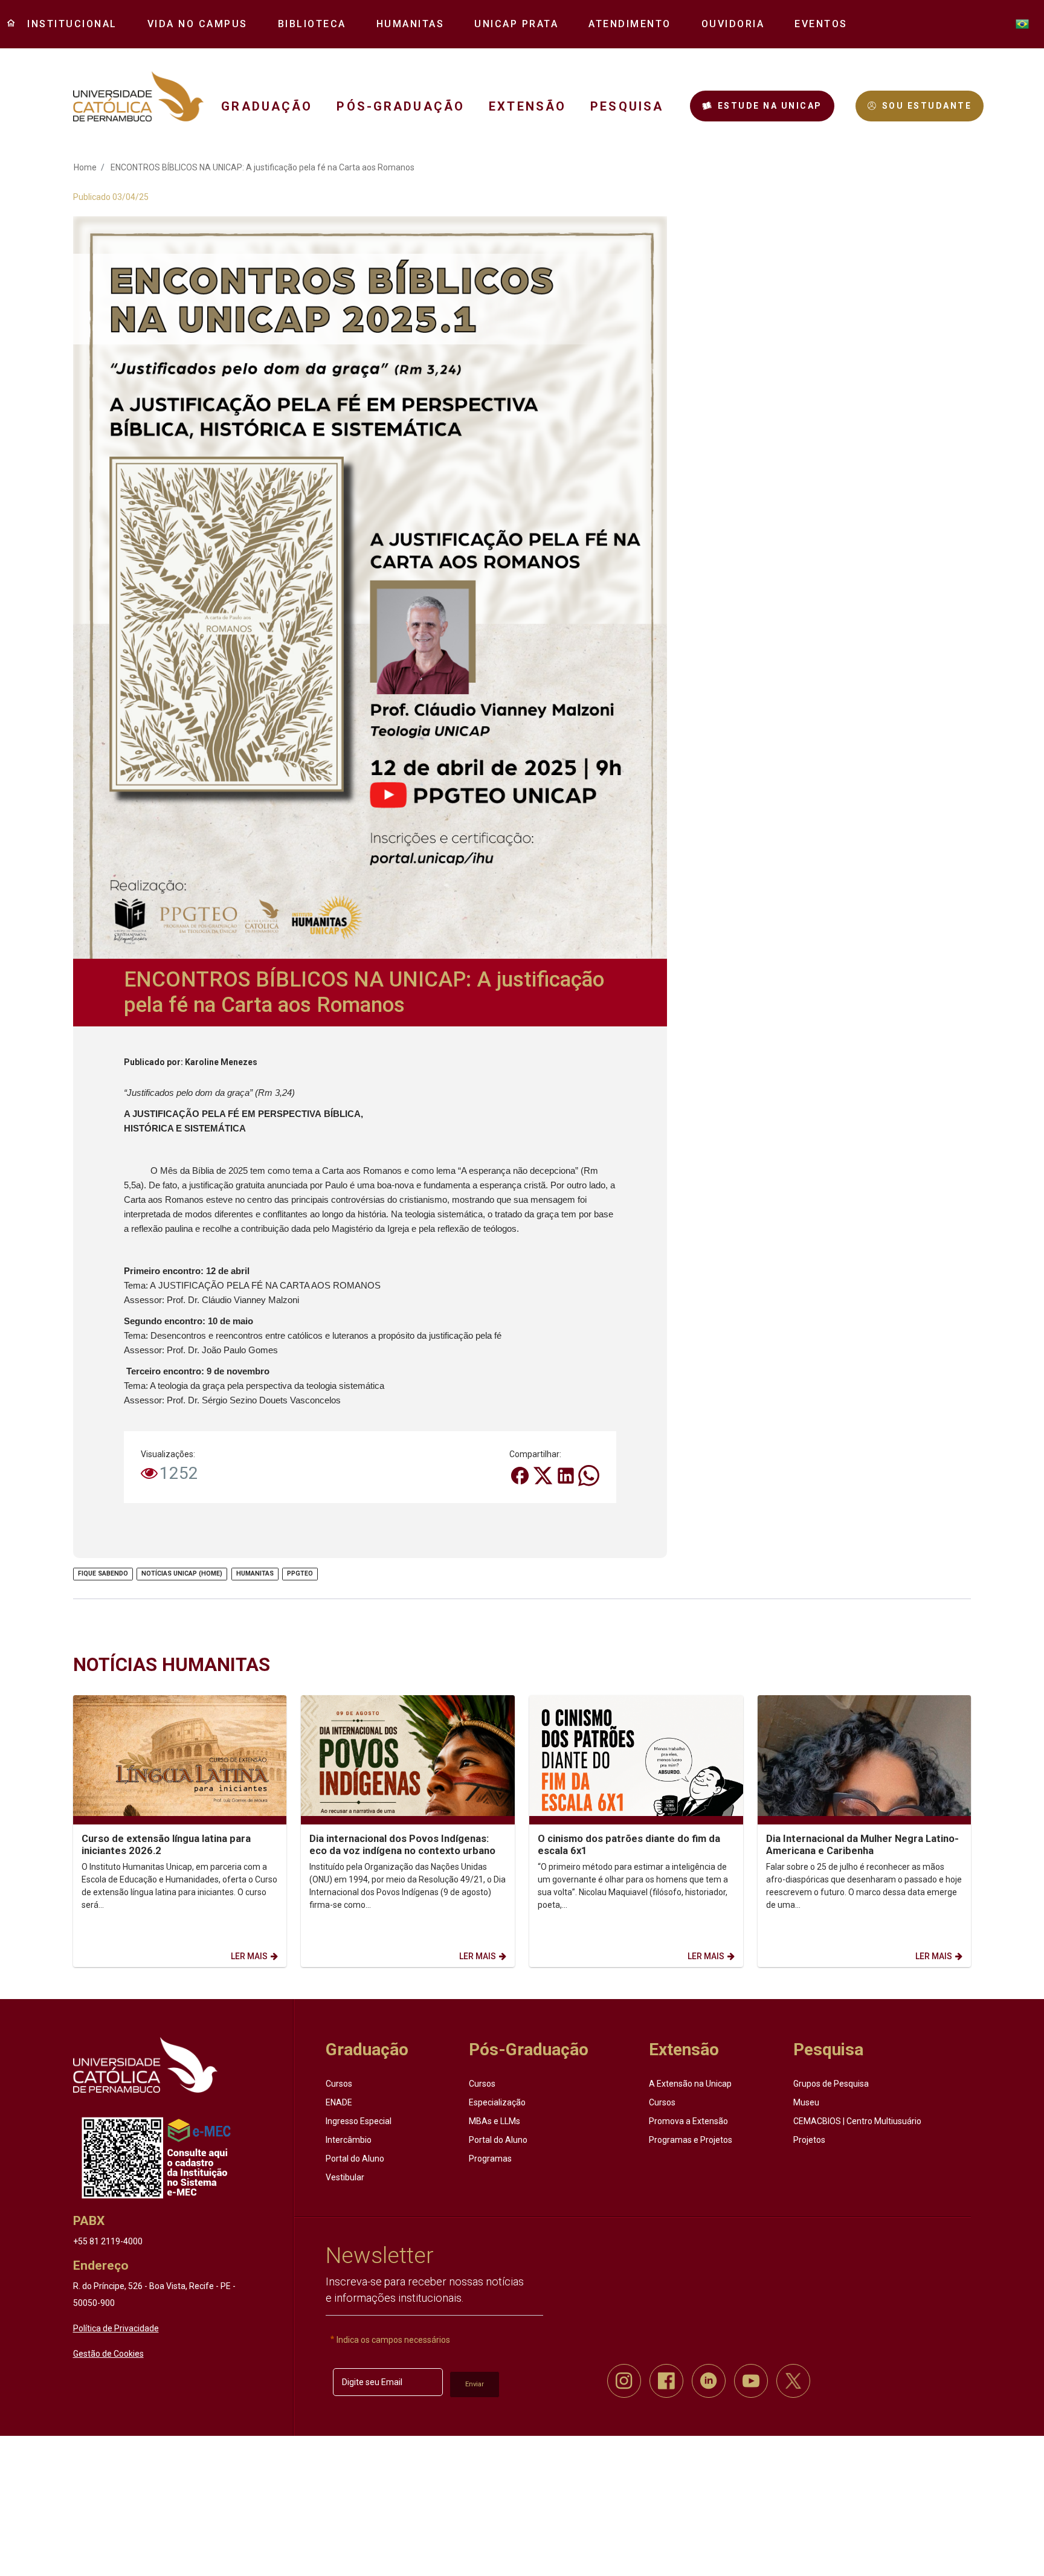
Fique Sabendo (103, 1573)
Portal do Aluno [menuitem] (355, 2159)
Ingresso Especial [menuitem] (359, 2121)
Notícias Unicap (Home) (182, 1573)
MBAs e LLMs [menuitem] (495, 2121)
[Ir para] (145, 2065)
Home (85, 167)
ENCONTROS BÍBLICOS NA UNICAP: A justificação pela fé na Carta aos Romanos (263, 167)
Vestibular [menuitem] (345, 2177)
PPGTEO (300, 1573)
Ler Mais (249, 1956)
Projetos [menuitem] (809, 2140)
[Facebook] (521, 1475)
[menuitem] (68, 24)
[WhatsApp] (589, 1475)
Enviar (475, 2384)
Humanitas (255, 1573)
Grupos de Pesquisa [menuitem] (831, 2084)
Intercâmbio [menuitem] (349, 2140)
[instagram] (624, 2381)
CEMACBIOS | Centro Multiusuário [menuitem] (857, 2121)
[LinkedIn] (567, 1475)
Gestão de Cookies (108, 2354)
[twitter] (793, 2381)
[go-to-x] (139, 96)
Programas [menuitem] (490, 2159)
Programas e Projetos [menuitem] (691, 2140)
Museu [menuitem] (806, 2102)
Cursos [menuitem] (339, 2084)
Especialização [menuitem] (497, 2102)
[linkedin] (709, 2381)
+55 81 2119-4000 (108, 2241)
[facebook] (666, 2381)
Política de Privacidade (116, 2328)
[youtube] (751, 2381)
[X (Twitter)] (544, 1475)
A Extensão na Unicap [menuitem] (690, 2084)
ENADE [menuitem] (339, 2102)
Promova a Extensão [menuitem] (688, 2121)
